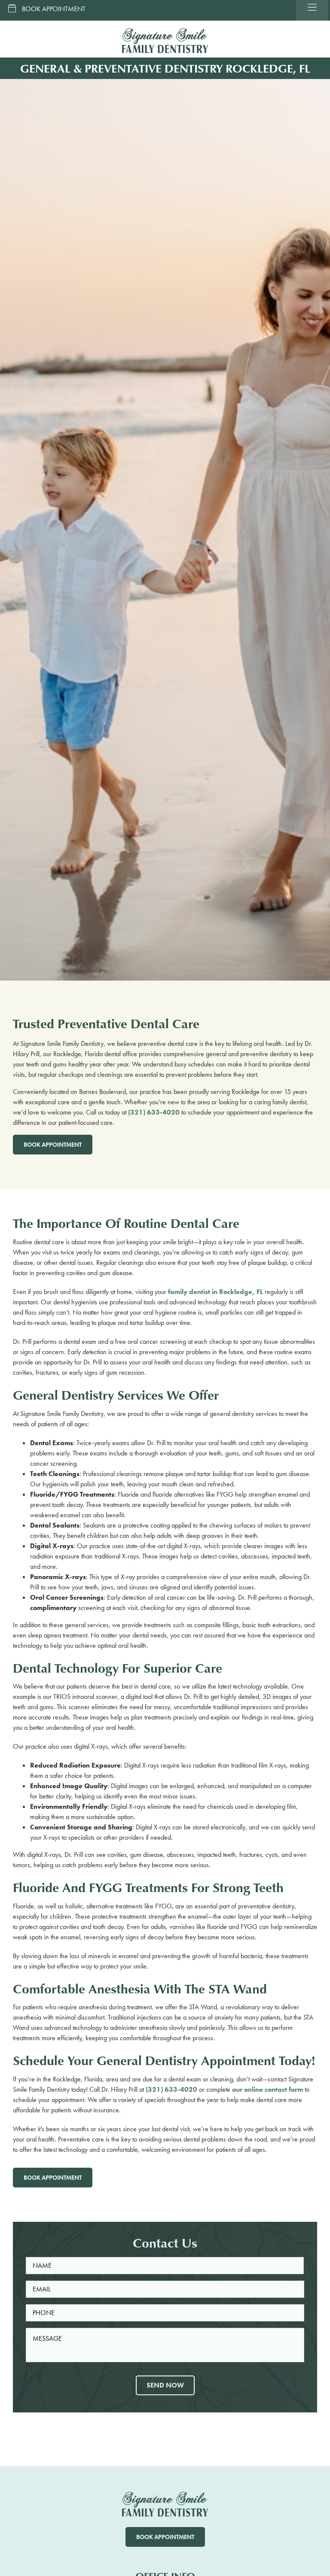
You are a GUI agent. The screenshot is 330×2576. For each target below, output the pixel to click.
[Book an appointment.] (44, 10)
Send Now (165, 2385)
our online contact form (267, 2089)
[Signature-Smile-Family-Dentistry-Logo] (165, 32)
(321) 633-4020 (154, 1112)
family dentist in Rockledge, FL (215, 1292)
